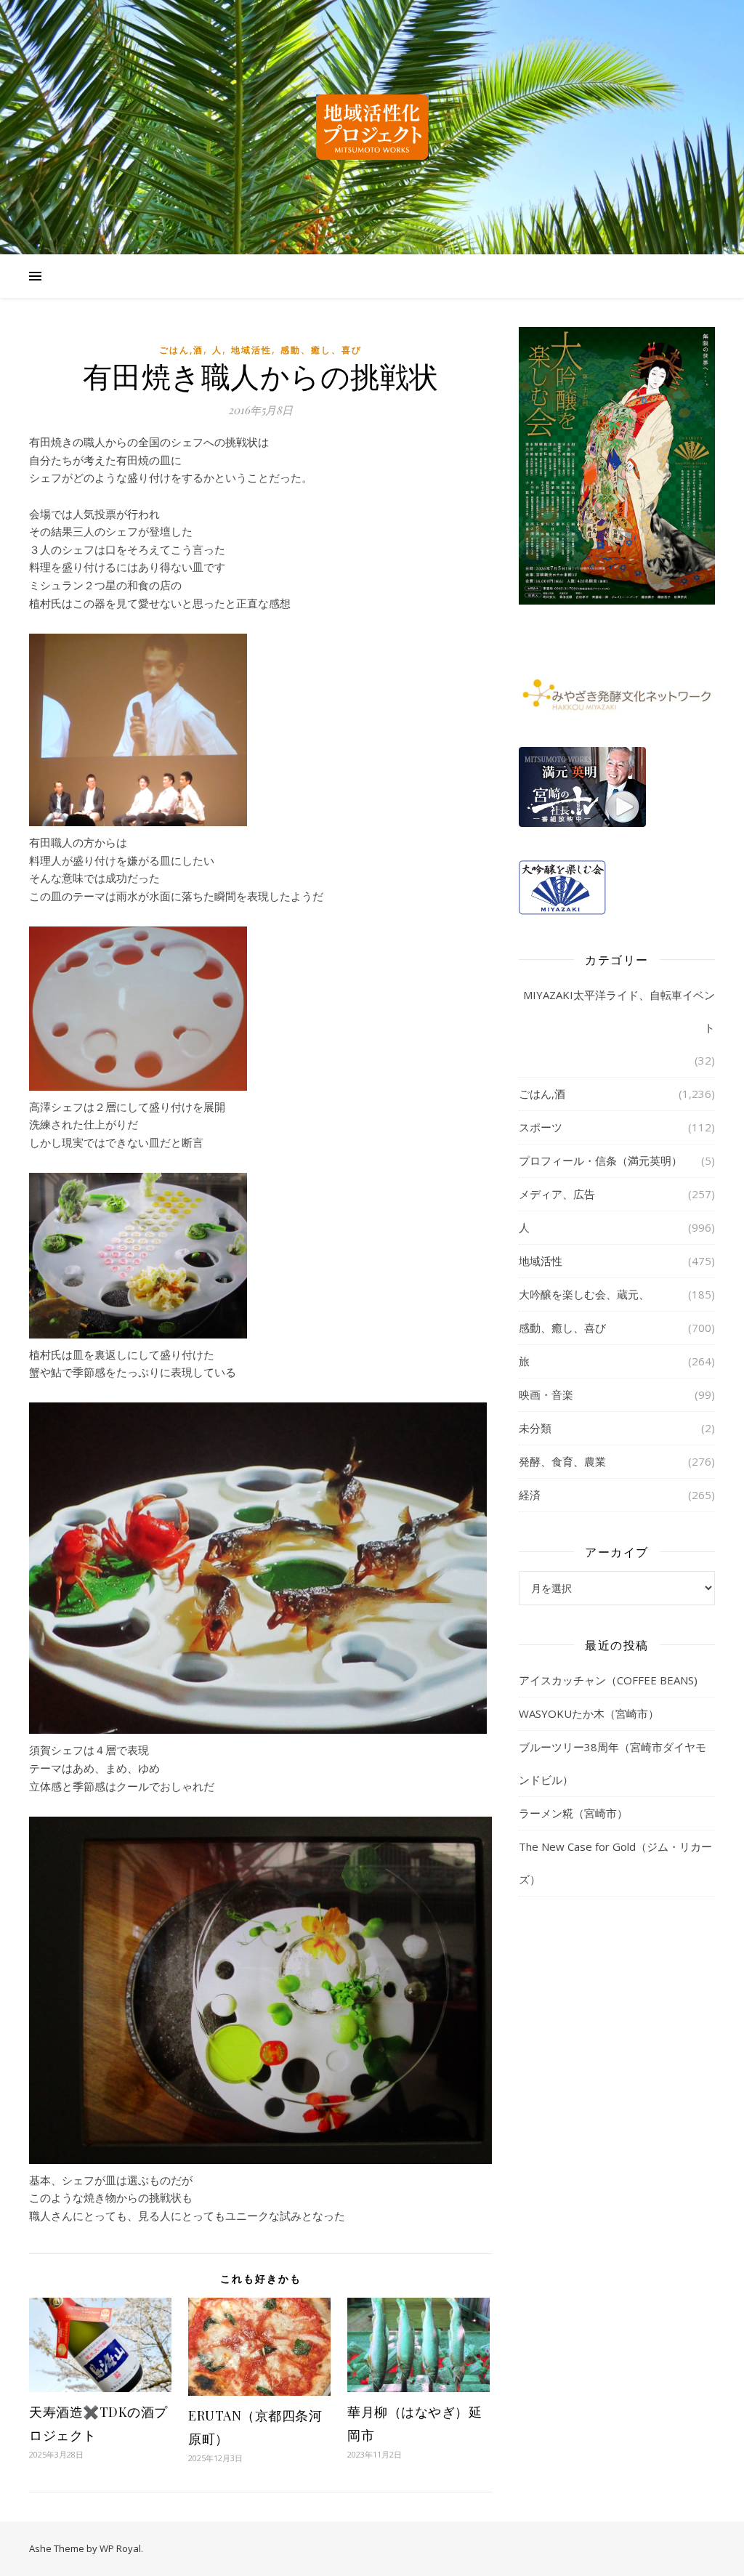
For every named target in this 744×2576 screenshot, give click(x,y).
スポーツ (541, 1127)
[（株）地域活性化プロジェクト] (372, 127)
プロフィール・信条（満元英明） (601, 1160)
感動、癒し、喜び (321, 350)
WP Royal (120, 2548)
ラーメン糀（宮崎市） (573, 1813)
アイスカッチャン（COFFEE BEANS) (608, 1680)
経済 (530, 1495)
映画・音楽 (546, 1394)
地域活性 (251, 350)
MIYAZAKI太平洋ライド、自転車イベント (619, 1011)
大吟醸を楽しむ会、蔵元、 (584, 1294)
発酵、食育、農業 (562, 1461)
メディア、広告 (557, 1194)
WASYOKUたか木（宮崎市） (589, 1713)
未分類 (535, 1428)
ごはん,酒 (181, 350)
